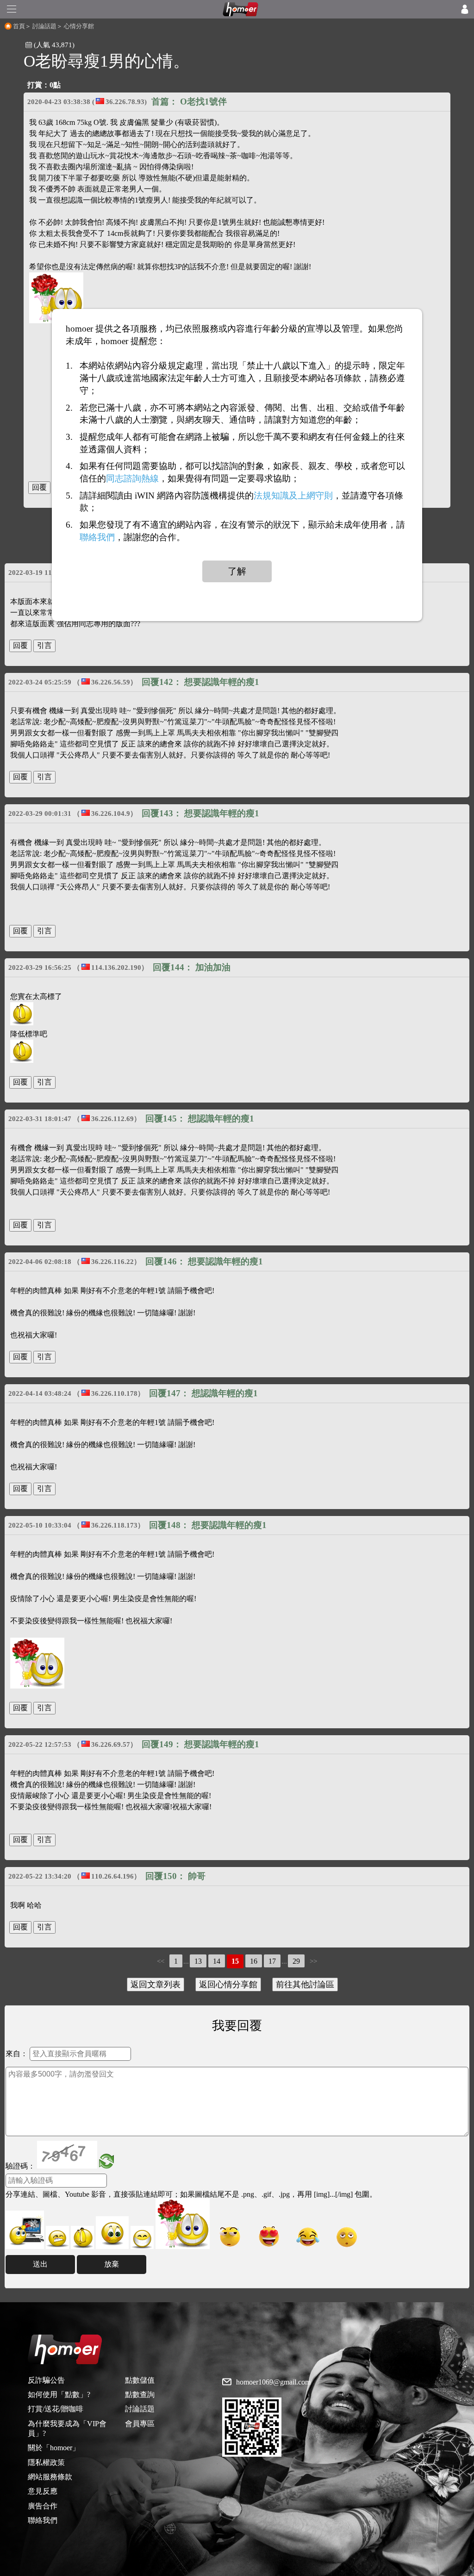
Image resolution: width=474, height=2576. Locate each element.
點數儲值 (140, 2380)
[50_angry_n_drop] (25, 2230)
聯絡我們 (43, 2520)
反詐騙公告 (46, 2380)
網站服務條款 (50, 2477)
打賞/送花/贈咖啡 (56, 2409)
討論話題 (44, 26)
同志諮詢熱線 (132, 478)
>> (313, 1961)
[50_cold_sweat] (230, 2237)
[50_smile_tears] (308, 2237)
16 (254, 1961)
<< (161, 1961)
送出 (40, 2264)
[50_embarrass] (112, 2233)
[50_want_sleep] (347, 2237)
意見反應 (43, 2491)
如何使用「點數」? (59, 2394)
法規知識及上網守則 (293, 496)
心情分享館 (79, 26)
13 (198, 1961)
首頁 (19, 26)
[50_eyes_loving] (269, 2237)
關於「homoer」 (54, 2448)
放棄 (112, 2264)
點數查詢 (140, 2394)
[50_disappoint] (82, 2237)
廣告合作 (43, 2506)
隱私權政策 (46, 2462)
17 (272, 1961)
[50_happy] (142, 2237)
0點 (55, 85)
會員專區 (140, 2424)
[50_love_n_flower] (183, 2224)
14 (217, 1961)
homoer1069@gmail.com (273, 2382)
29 (296, 1961)
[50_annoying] (57, 2237)
